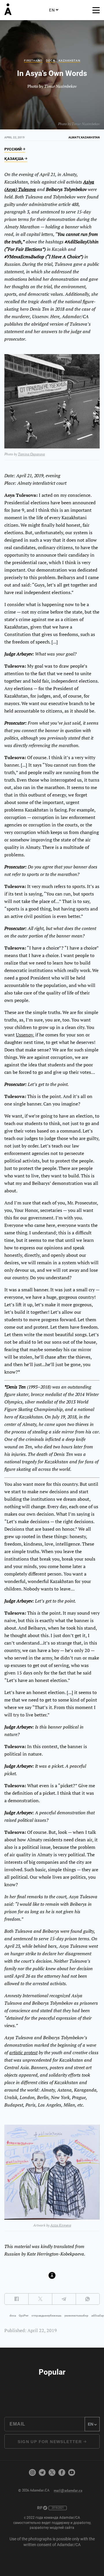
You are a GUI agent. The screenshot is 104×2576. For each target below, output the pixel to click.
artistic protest (23, 2052)
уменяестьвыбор (76, 2316)
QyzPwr (24, 2316)
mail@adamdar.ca (68, 2490)
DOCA (51, 61)
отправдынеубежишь (47, 2316)
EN (52, 10)
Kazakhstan (69, 61)
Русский (13, 149)
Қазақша (14, 159)
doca (13, 2316)
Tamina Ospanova (31, 454)
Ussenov (24, 1035)
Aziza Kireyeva (61, 2225)
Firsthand (33, 61)
